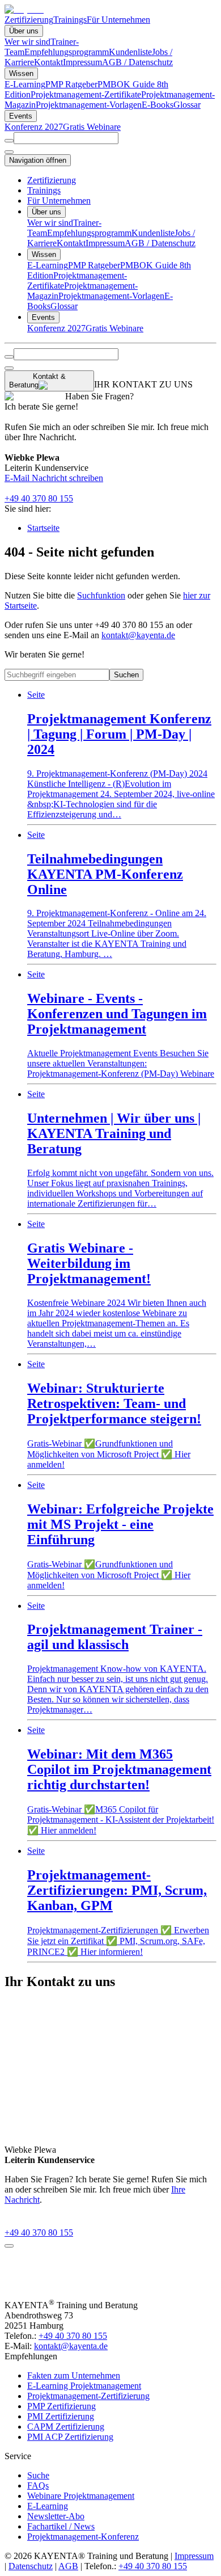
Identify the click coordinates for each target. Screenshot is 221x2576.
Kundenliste (130, 52)
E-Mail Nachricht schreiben (54, 478)
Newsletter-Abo (56, 2516)
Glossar (187, 105)
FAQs (38, 2486)
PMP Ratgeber (71, 84)
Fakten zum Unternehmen (74, 2375)
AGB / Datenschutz (137, 62)
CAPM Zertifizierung (66, 2427)
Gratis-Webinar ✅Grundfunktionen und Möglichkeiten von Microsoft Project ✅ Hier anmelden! (114, 1414)
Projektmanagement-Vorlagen (89, 105)
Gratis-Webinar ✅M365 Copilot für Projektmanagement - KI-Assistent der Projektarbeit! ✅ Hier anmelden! (121, 1780)
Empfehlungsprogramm (67, 52)
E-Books (158, 105)
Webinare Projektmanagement (81, 2496)
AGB (68, 2566)
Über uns (24, 31)
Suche (38, 2475)
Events (21, 116)
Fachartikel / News (61, 2526)
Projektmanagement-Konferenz (83, 2537)
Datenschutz (31, 2566)
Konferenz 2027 (34, 127)
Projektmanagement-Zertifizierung (88, 2396)
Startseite (43, 528)
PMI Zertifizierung (61, 2416)
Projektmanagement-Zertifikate (86, 94)
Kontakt (48, 62)
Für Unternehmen (118, 20)
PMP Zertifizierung (61, 2406)
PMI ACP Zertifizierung (70, 2437)
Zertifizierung (29, 20)
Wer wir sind (27, 42)
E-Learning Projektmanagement (84, 2386)
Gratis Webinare (92, 127)
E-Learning (25, 84)
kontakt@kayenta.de (138, 635)
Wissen (21, 73)
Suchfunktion (101, 595)
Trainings (70, 20)
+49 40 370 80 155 (39, 498)
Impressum (82, 62)
